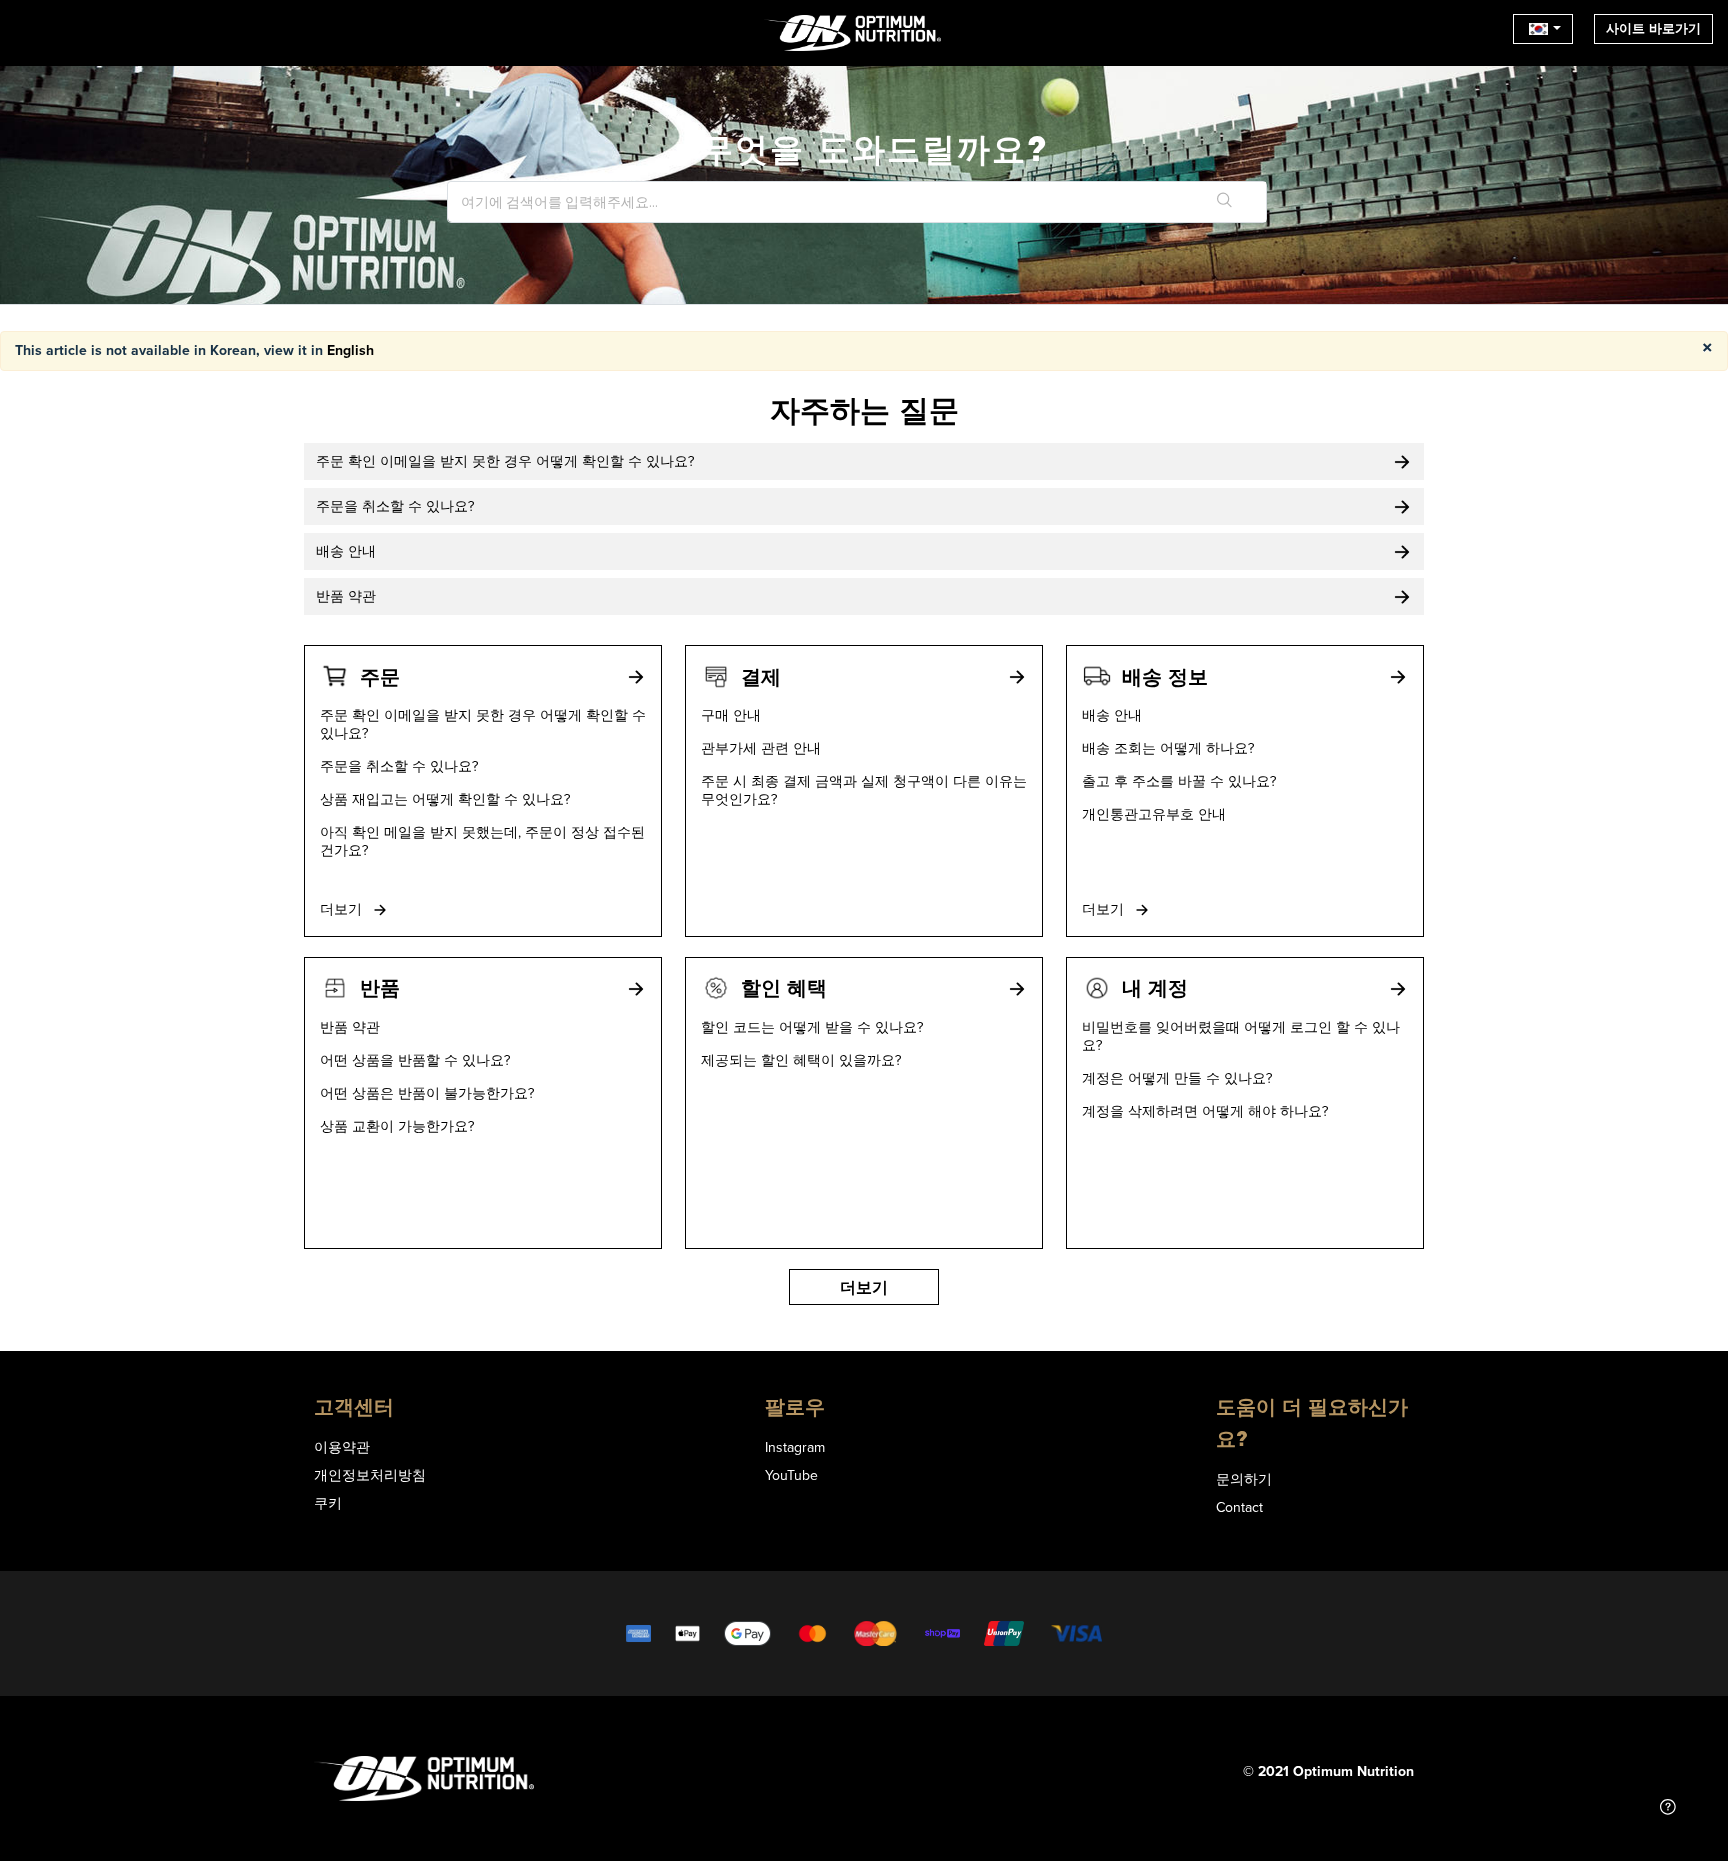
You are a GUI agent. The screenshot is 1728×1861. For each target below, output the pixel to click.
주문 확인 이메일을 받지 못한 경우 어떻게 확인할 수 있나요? (483, 724)
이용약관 (342, 1447)
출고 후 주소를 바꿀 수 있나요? (1179, 781)
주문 (380, 676)
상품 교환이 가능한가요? (397, 1126)
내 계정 (1155, 987)
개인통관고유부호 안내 (1154, 814)
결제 (761, 676)
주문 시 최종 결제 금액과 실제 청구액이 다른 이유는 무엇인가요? (864, 790)
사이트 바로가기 (1653, 28)
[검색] (1225, 202)
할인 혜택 (784, 987)
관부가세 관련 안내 (761, 748)
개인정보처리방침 (370, 1475)
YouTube (791, 1475)
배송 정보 (1165, 676)
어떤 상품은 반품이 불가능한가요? (427, 1093)
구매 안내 (731, 715)
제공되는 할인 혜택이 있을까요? (801, 1060)
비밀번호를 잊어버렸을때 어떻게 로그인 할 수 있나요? (1241, 1036)
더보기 (343, 909)
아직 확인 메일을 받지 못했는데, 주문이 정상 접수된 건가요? (482, 841)
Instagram (795, 1447)
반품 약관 (350, 1027)
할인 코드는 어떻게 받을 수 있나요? (812, 1027)
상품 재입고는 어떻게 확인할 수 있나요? (445, 799)
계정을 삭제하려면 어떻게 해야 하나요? (1205, 1111)
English (350, 350)
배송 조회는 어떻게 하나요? (1168, 748)
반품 (380, 987)
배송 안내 (1112, 715)
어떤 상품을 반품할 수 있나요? (415, 1060)
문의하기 (1244, 1479)
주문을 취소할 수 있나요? (399, 766)
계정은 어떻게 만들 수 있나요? (1177, 1078)
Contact (1239, 1507)
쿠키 (328, 1503)
